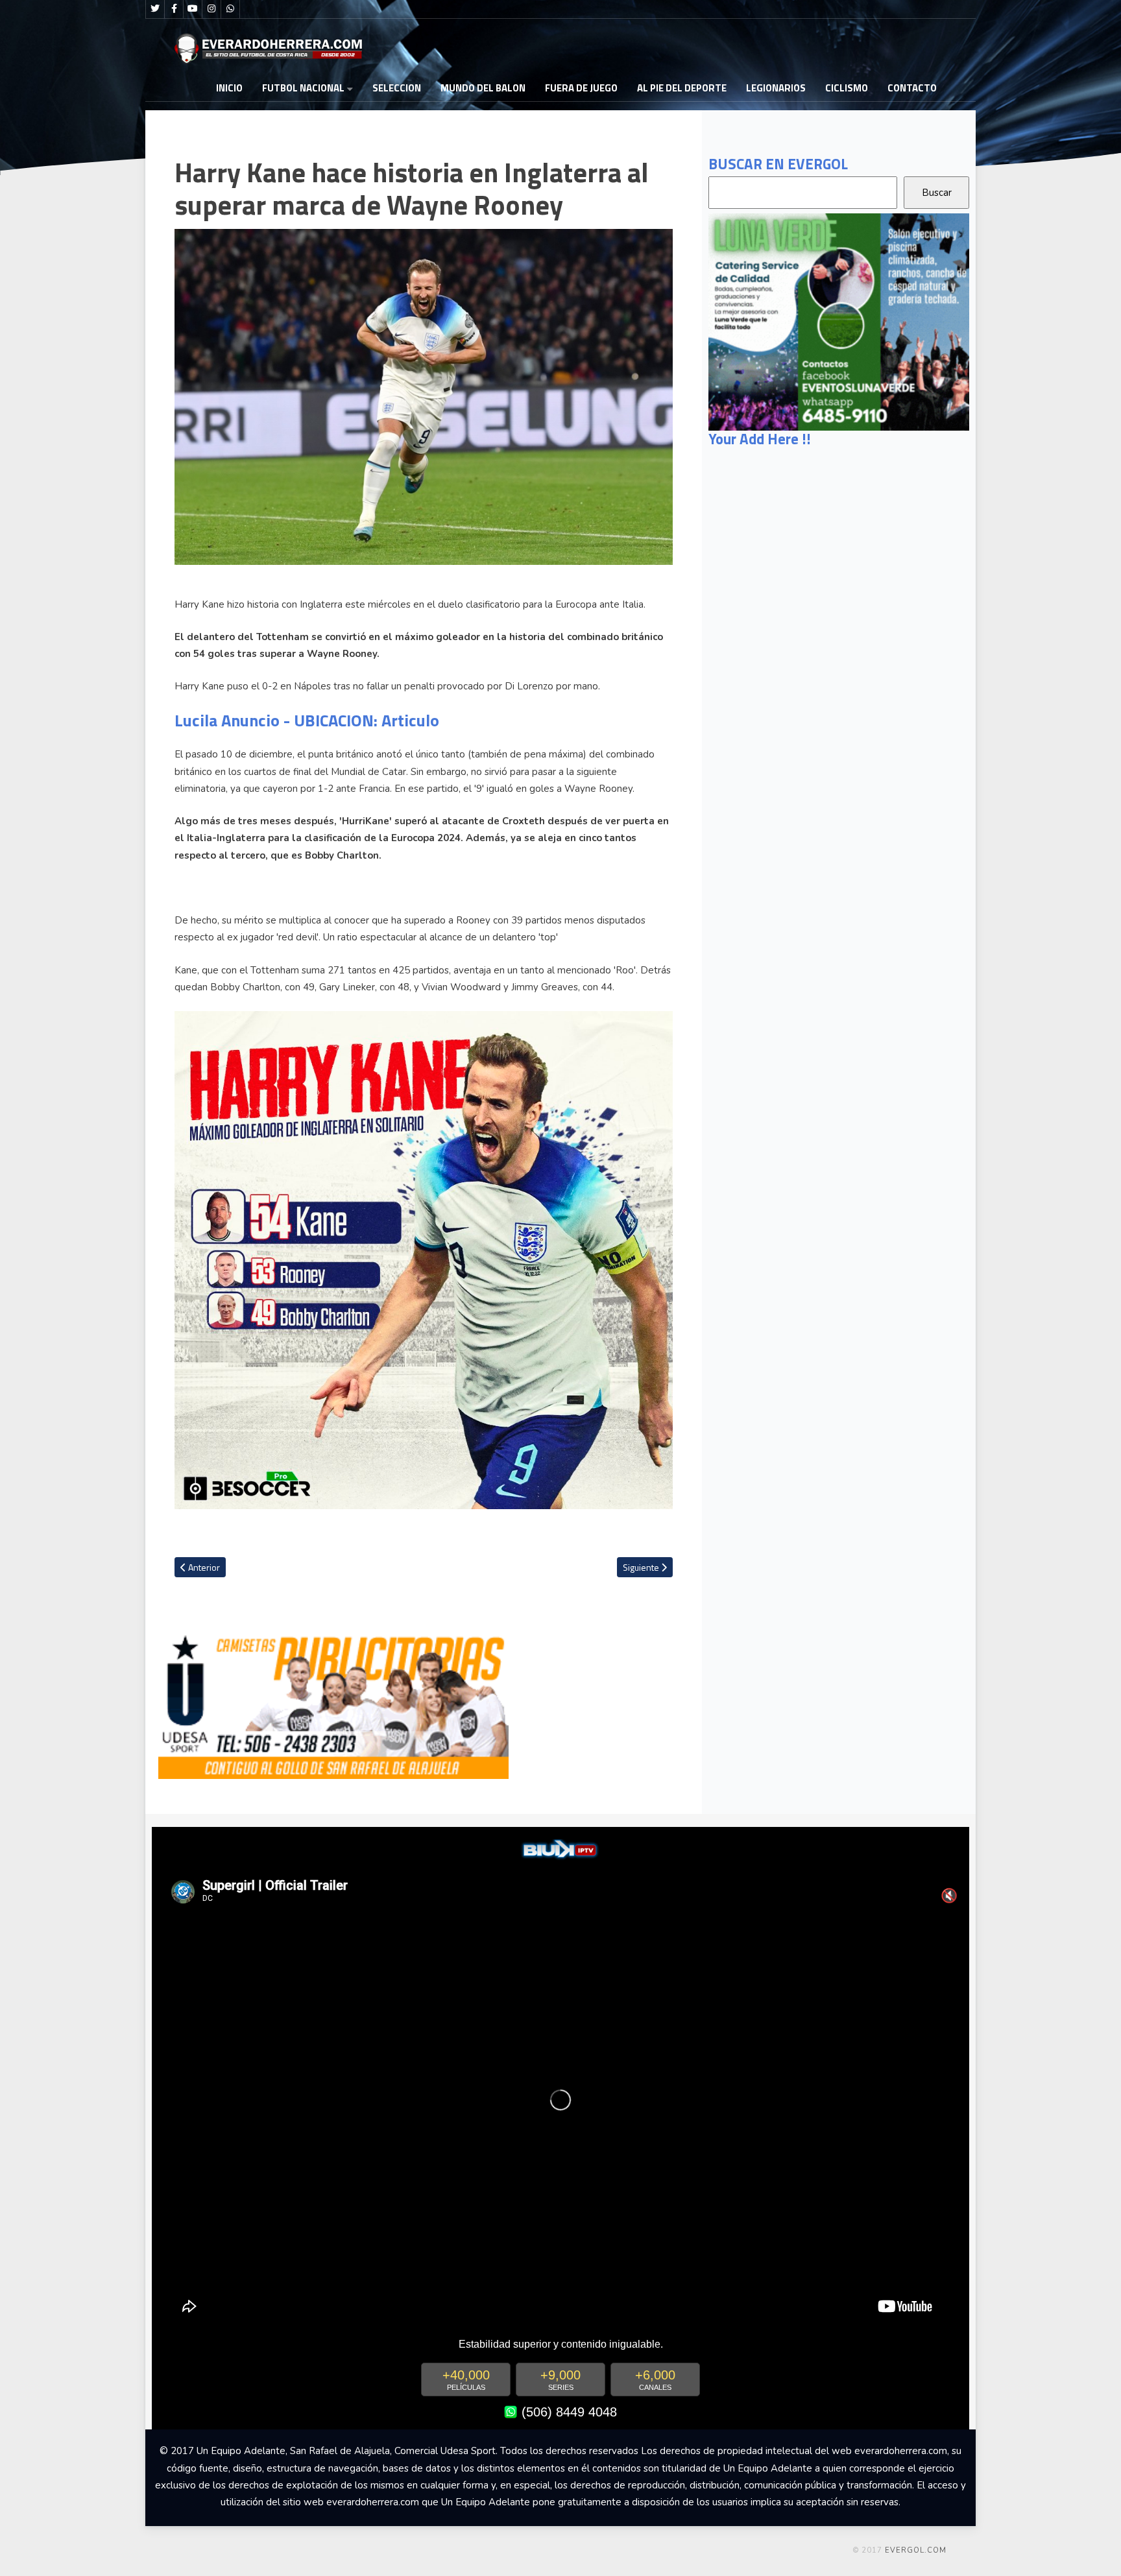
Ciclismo (847, 88)
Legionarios (776, 88)
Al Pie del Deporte (682, 88)
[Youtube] (193, 9)
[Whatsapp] (230, 9)
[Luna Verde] (839, 321)
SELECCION (397, 88)
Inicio (229, 88)
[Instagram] (211, 9)
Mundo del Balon (483, 88)
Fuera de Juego (581, 88)
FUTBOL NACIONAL (303, 88)
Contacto (912, 88)
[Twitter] (155, 9)
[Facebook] (174, 9)
